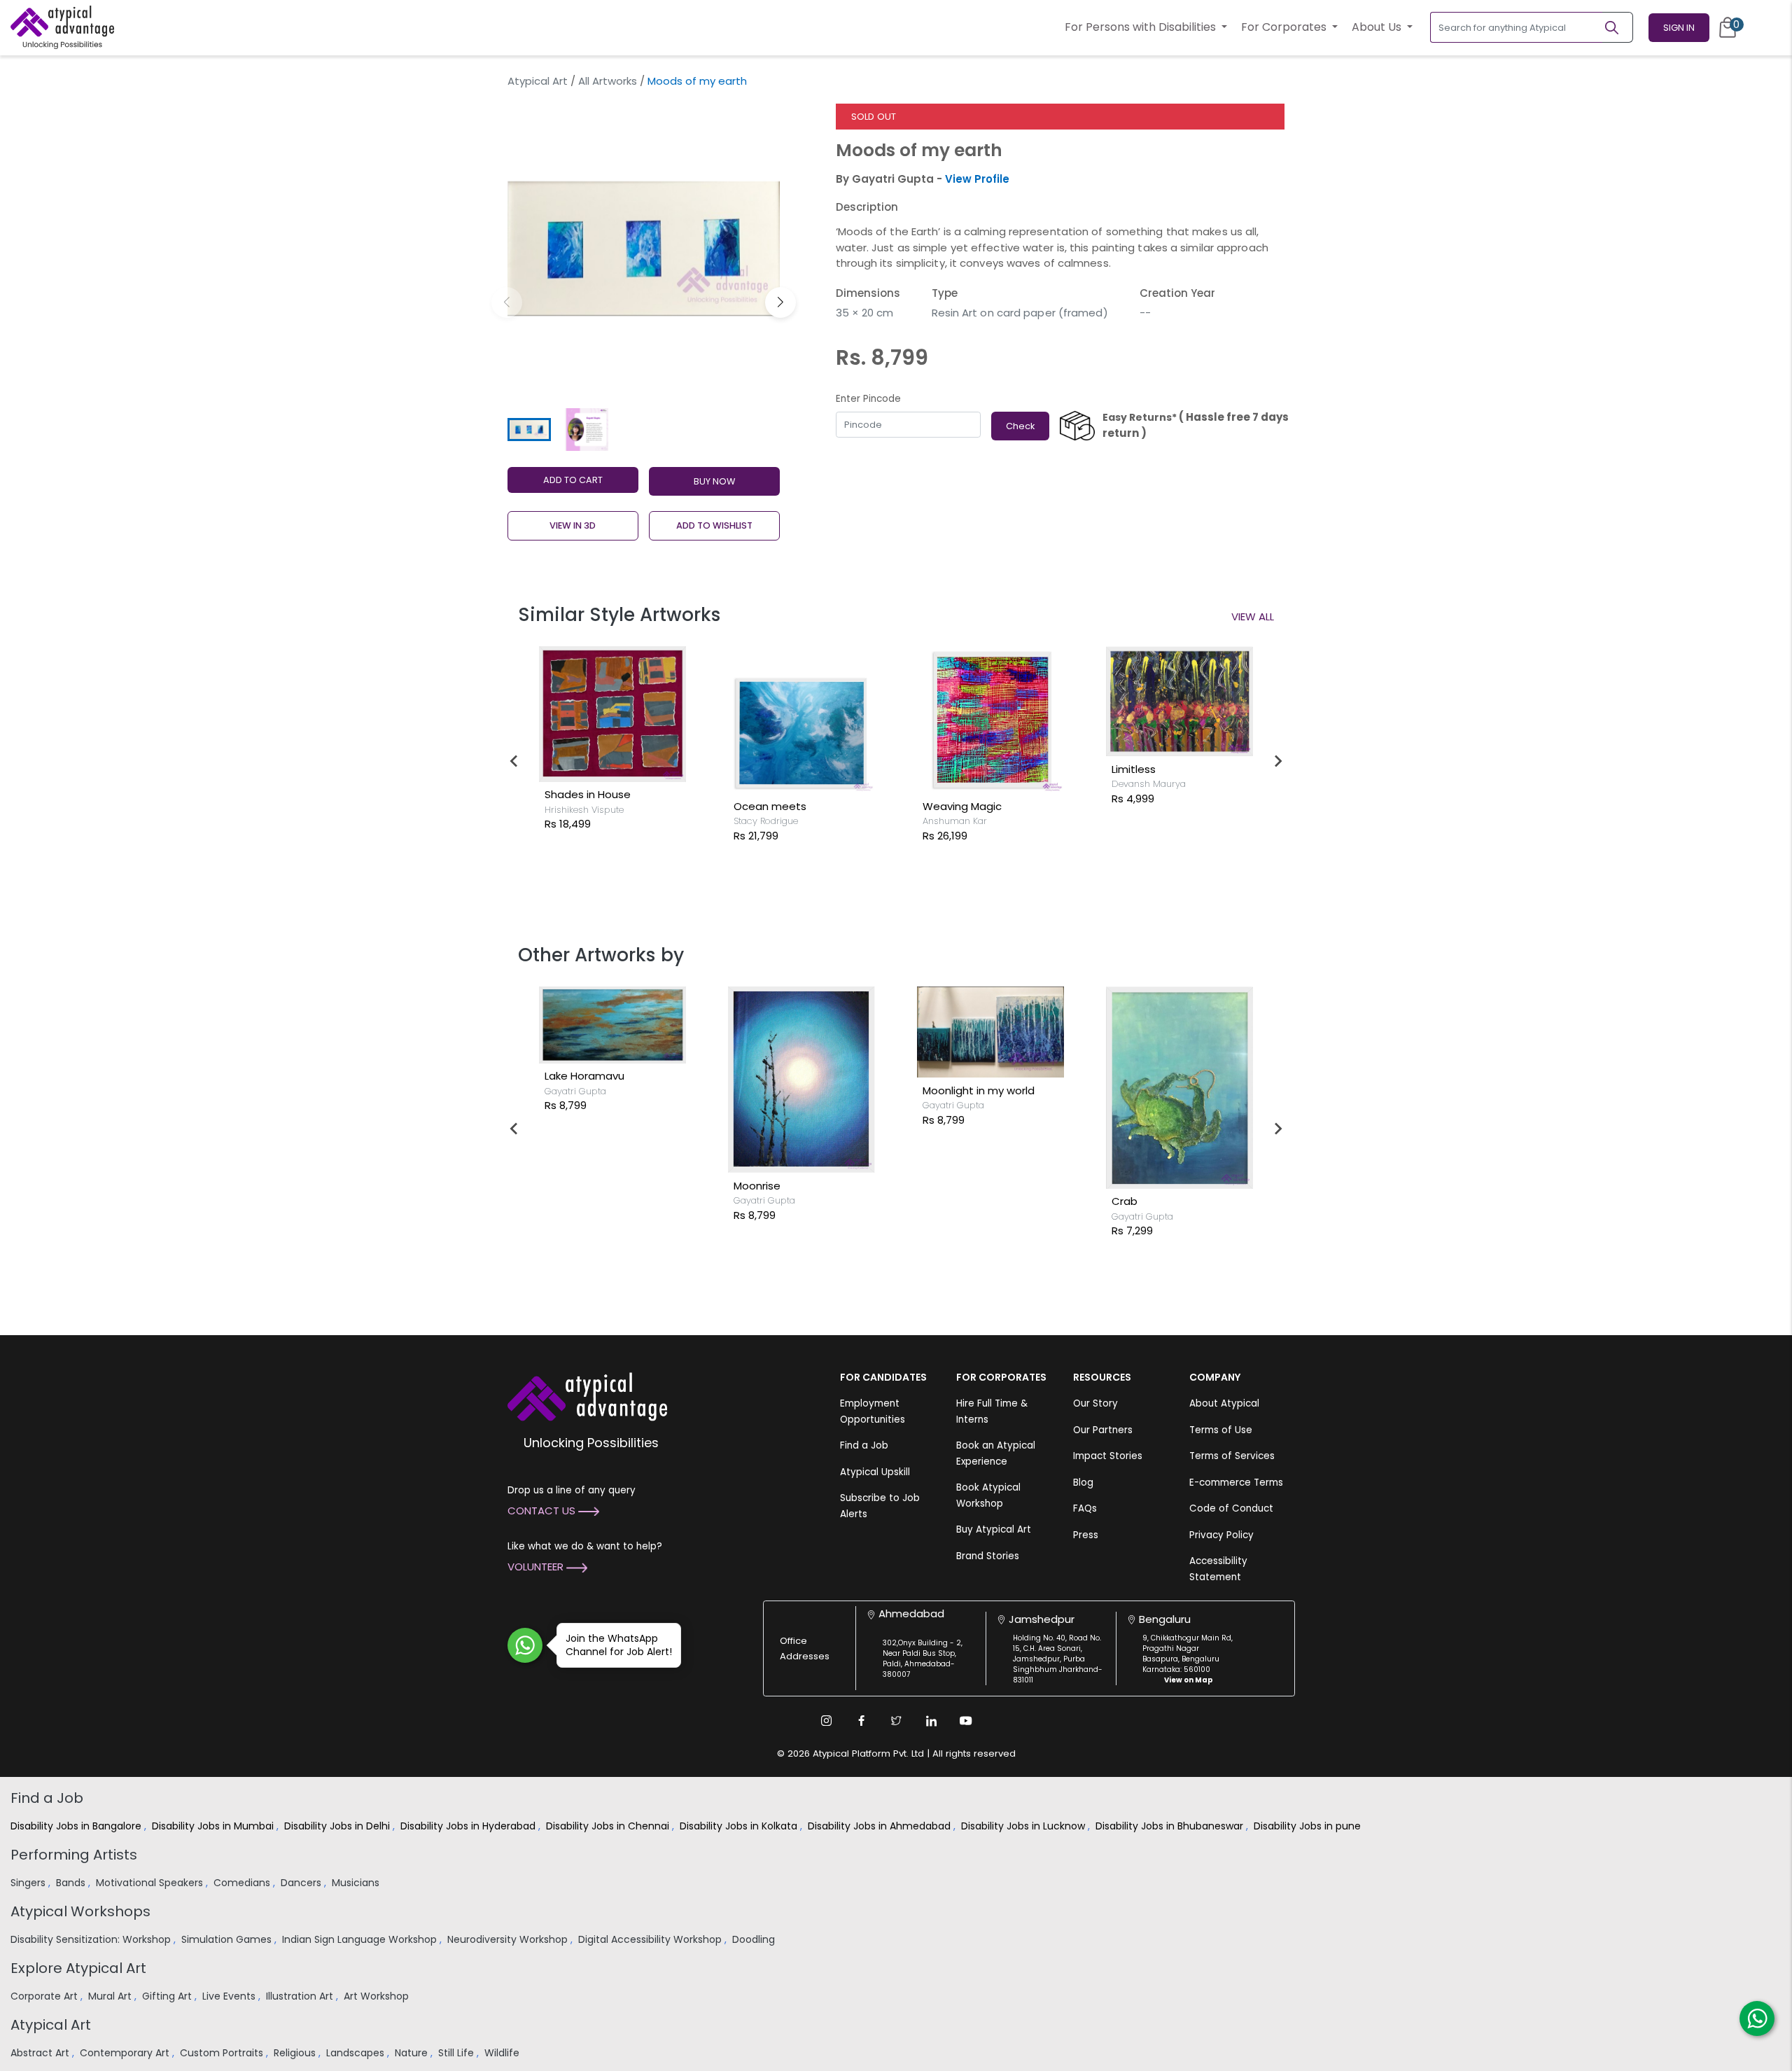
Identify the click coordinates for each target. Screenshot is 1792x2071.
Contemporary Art (126, 2053)
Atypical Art (538, 81)
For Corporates (1285, 27)
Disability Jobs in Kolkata (740, 1826)
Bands (72, 1883)
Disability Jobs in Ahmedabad (881, 1826)
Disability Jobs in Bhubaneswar (1171, 1826)
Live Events (230, 1996)
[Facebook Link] (861, 1721)
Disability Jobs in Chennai (609, 1826)
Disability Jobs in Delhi (338, 1826)
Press (1086, 1535)
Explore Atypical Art (78, 1968)
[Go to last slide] (514, 761)
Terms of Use (1221, 1430)
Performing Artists (74, 1855)
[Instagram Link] (826, 1721)
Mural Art (111, 1996)
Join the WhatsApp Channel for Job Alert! (619, 1645)
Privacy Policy (1221, 1535)
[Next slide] (1277, 761)
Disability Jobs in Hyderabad (469, 1826)
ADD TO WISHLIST (714, 525)
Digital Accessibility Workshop (651, 1939)
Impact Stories (1108, 1456)
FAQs (1085, 1508)
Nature (413, 2053)
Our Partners (1103, 1430)
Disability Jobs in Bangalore (77, 1826)
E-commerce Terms (1236, 1483)
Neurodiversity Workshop (509, 1939)
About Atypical (1224, 1403)
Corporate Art (45, 1996)
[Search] (1618, 27)
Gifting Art (168, 1996)
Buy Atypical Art (994, 1529)
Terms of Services (1232, 1456)
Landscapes (357, 2053)
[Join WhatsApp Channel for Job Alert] (525, 1645)
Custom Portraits (223, 2053)
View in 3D (573, 525)
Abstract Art (41, 2053)
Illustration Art (301, 1996)
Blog (1083, 1483)
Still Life (457, 2053)
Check (1020, 426)
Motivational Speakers (151, 1883)
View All (1253, 616)
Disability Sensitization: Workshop (92, 1939)
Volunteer (537, 1567)
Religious (296, 2053)
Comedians (243, 1883)
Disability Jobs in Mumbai (214, 1826)
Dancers (302, 1883)
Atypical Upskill (875, 1472)
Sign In (1679, 28)
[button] (780, 302)
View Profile (977, 179)
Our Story (1095, 1403)
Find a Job (864, 1445)
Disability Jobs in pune (1309, 1826)
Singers (29, 1883)
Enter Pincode (868, 399)
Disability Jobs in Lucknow (1024, 1826)
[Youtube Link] (966, 1721)
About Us (1378, 27)
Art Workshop (378, 1996)
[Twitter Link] (896, 1721)
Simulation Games (228, 1939)
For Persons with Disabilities (1142, 27)
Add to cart (573, 480)
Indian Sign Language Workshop (361, 1939)
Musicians (357, 1883)
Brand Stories (988, 1556)
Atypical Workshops (80, 1911)
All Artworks (608, 81)
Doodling (755, 1939)
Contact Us (543, 1511)
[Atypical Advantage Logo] (587, 1396)
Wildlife (503, 2053)
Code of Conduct (1231, 1508)
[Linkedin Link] (931, 1721)
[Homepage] (62, 27)
